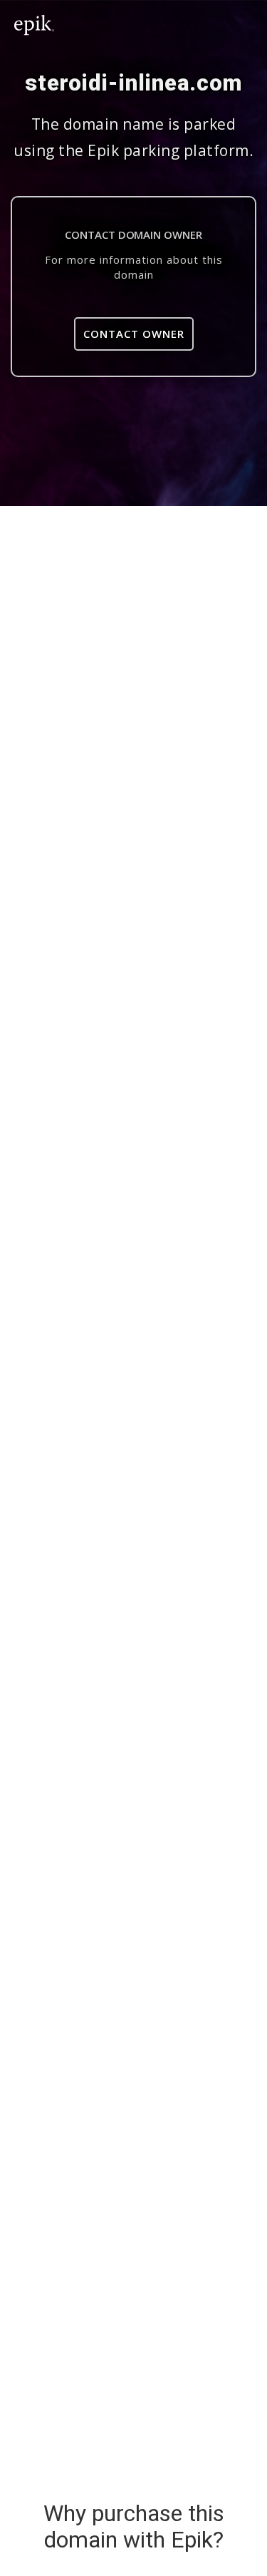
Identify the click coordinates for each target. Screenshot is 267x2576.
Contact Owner (134, 334)
